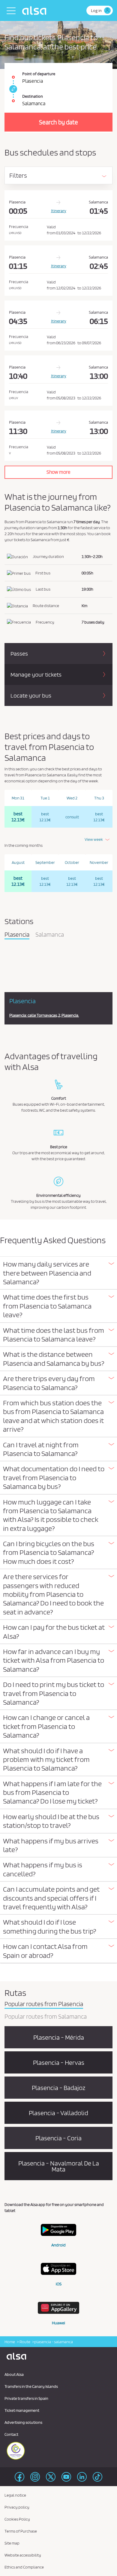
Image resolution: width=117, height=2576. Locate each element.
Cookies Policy (17, 2519)
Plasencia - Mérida (59, 2037)
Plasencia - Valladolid (58, 2113)
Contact (11, 2434)
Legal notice (15, 2495)
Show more (58, 472)
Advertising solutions (23, 2422)
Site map (12, 2543)
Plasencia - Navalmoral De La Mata (59, 2166)
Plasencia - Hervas (59, 2062)
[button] (58, 1273)
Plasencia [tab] (17, 935)
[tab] (58, 1273)
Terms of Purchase (21, 2531)
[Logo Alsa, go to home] (36, 10)
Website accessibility (23, 2555)
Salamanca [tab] (50, 935)
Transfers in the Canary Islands (31, 2386)
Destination (33, 96)
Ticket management (22, 2410)
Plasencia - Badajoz (58, 2088)
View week (94, 839)
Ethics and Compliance (24, 2567)
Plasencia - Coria (58, 2138)
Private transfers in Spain (26, 2398)
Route (25, 2342)
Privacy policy (17, 2507)
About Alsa (14, 2374)
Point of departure (39, 74)
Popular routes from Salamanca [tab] (46, 2017)
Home (10, 2342)
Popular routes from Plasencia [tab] (44, 2004)
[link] (12, 89)
